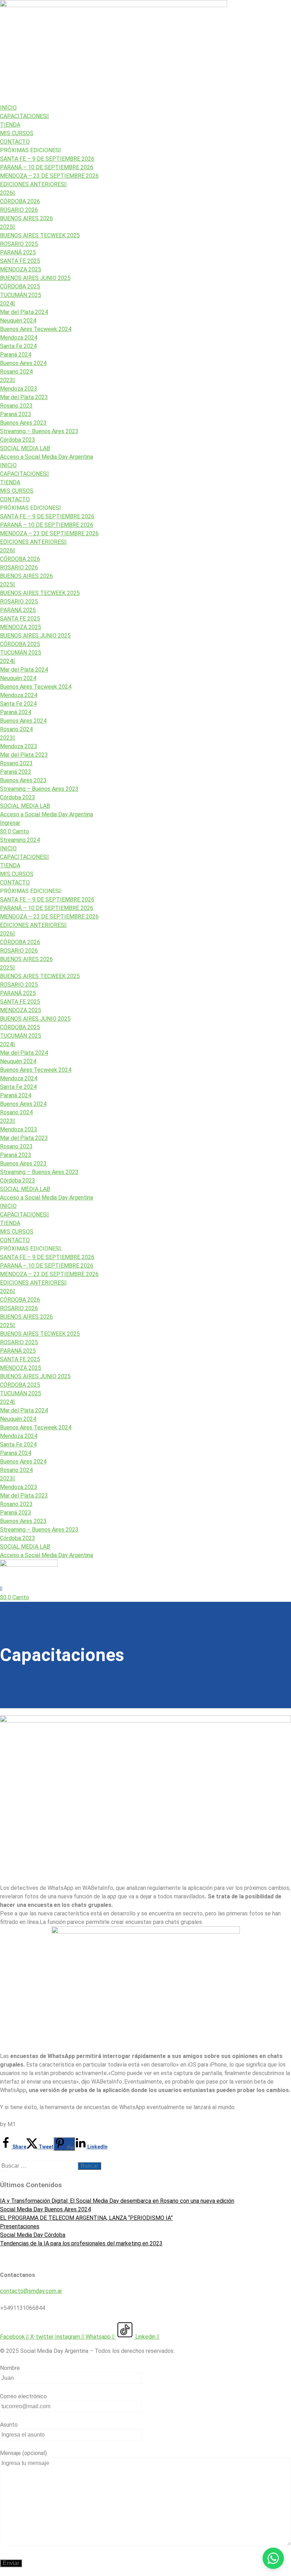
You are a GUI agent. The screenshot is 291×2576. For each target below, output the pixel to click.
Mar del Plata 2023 (24, 397)
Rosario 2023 (16, 406)
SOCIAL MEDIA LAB (25, 448)
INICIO (8, 108)
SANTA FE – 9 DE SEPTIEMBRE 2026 (47, 159)
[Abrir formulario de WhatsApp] (273, 2558)
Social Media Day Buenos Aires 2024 (45, 2209)
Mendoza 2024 (19, 338)
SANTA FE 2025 (20, 261)
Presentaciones (20, 2226)
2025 (6, 227)
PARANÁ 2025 (18, 252)
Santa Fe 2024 (18, 346)
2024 (6, 304)
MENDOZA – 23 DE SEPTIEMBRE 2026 (49, 176)
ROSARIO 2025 (19, 244)
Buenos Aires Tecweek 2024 (36, 329)
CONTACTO (15, 142)
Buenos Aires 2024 (23, 363)
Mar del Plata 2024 (24, 312)
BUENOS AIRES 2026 (26, 218)
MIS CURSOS (17, 133)
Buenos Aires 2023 (23, 423)
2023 (6, 380)
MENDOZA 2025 (21, 269)
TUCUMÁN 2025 (21, 295)
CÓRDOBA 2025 (20, 286)
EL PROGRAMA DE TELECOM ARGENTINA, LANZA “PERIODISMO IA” (86, 2218)
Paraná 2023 (16, 414)
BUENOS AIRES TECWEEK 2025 (40, 235)
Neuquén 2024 (18, 321)
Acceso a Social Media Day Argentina (46, 457)
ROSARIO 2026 (19, 210)
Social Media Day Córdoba (33, 2235)
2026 (6, 193)
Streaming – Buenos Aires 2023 (39, 431)
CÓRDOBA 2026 (20, 201)
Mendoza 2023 (19, 389)
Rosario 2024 (16, 372)
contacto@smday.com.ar (31, 2291)
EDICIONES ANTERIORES (32, 184)
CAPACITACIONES (23, 116)
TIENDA (10, 125)
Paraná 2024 (16, 355)
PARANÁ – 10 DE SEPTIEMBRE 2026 (47, 167)
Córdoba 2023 (18, 440)
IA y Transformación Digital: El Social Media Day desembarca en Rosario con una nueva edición (117, 2201)
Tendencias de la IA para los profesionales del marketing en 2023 (81, 2243)
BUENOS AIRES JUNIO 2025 (35, 278)
